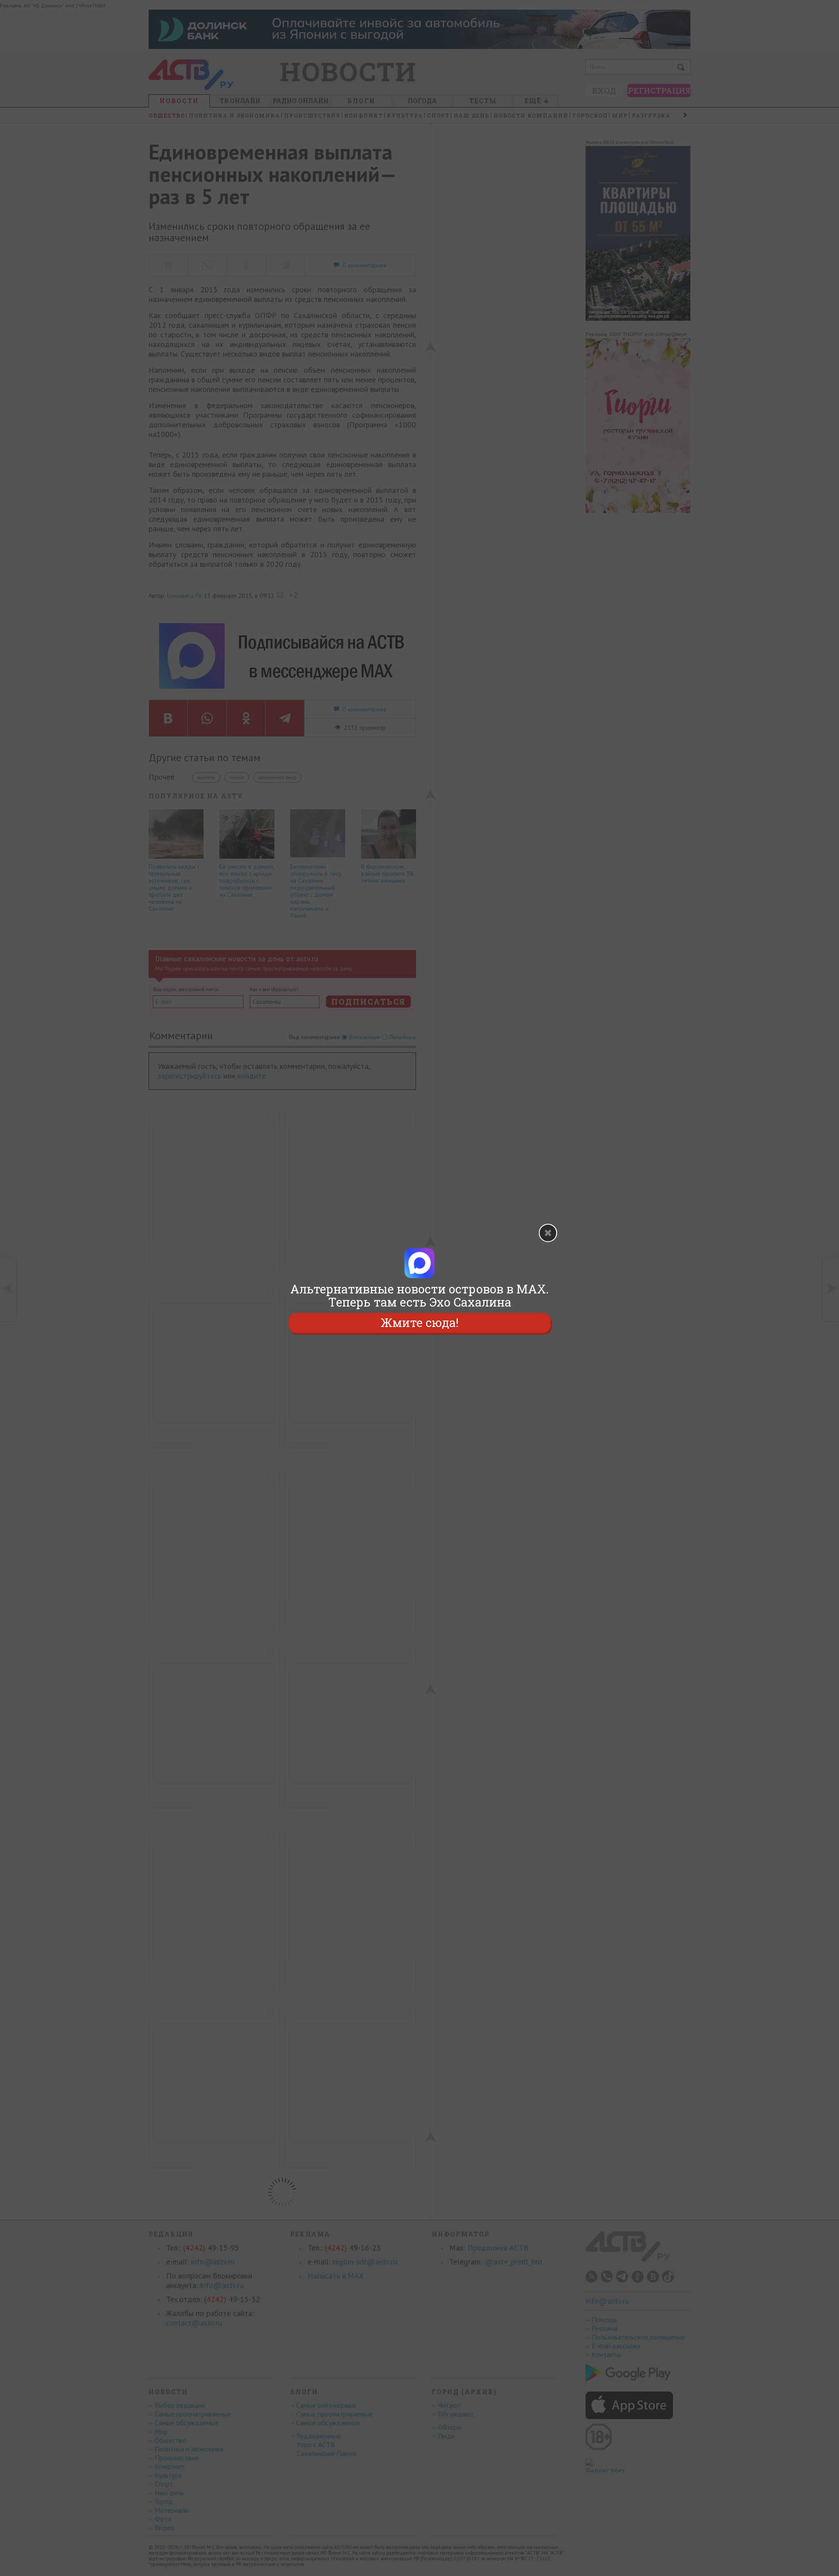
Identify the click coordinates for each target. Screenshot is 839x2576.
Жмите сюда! (419, 1323)
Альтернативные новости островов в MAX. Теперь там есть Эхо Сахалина (419, 1296)
